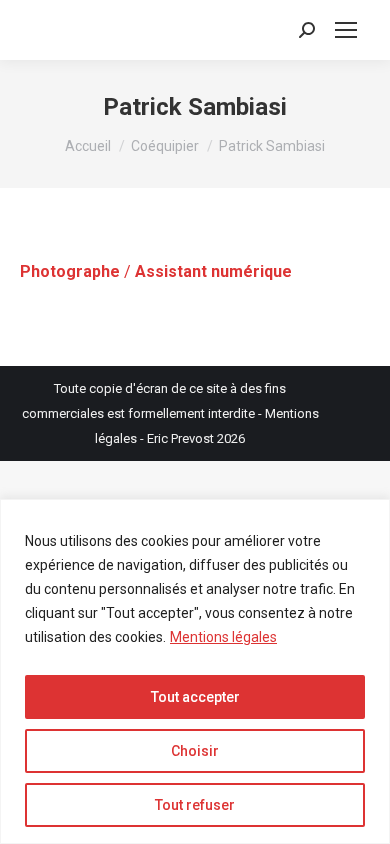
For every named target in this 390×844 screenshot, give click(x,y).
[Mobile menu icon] (346, 30)
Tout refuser (195, 805)
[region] (195, 671)
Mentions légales (223, 637)
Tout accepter (195, 697)
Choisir (195, 751)
